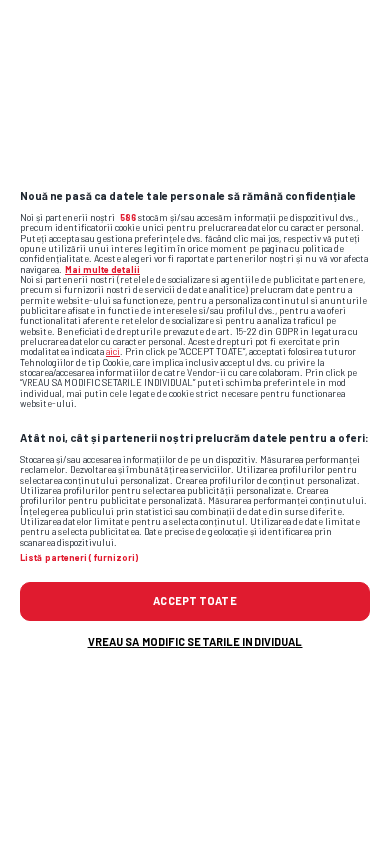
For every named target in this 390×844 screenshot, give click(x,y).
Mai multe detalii (102, 269)
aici (113, 351)
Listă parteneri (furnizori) (79, 558)
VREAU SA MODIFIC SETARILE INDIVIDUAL (195, 641)
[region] (195, 422)
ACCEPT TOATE (194, 600)
